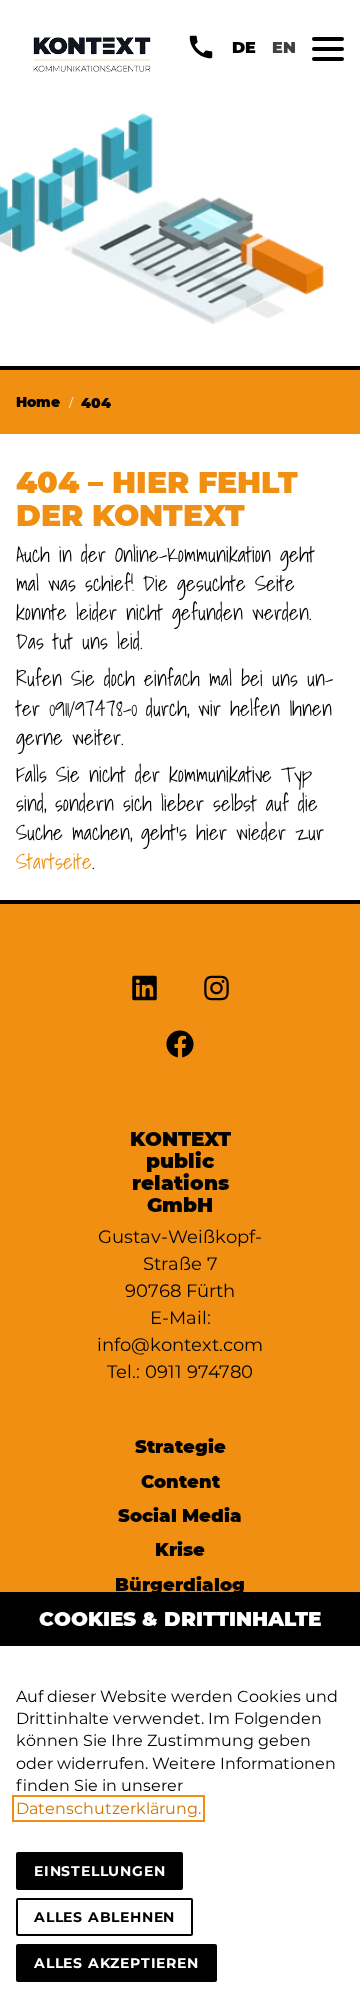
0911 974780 (199, 1372)
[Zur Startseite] (92, 54)
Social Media (180, 1515)
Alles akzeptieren (116, 1963)
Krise (180, 1549)
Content (180, 1481)
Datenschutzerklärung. (108, 1808)
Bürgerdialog (180, 1584)
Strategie (180, 1446)
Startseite (54, 861)
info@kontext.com (180, 1345)
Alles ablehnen (104, 1917)
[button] (328, 49)
